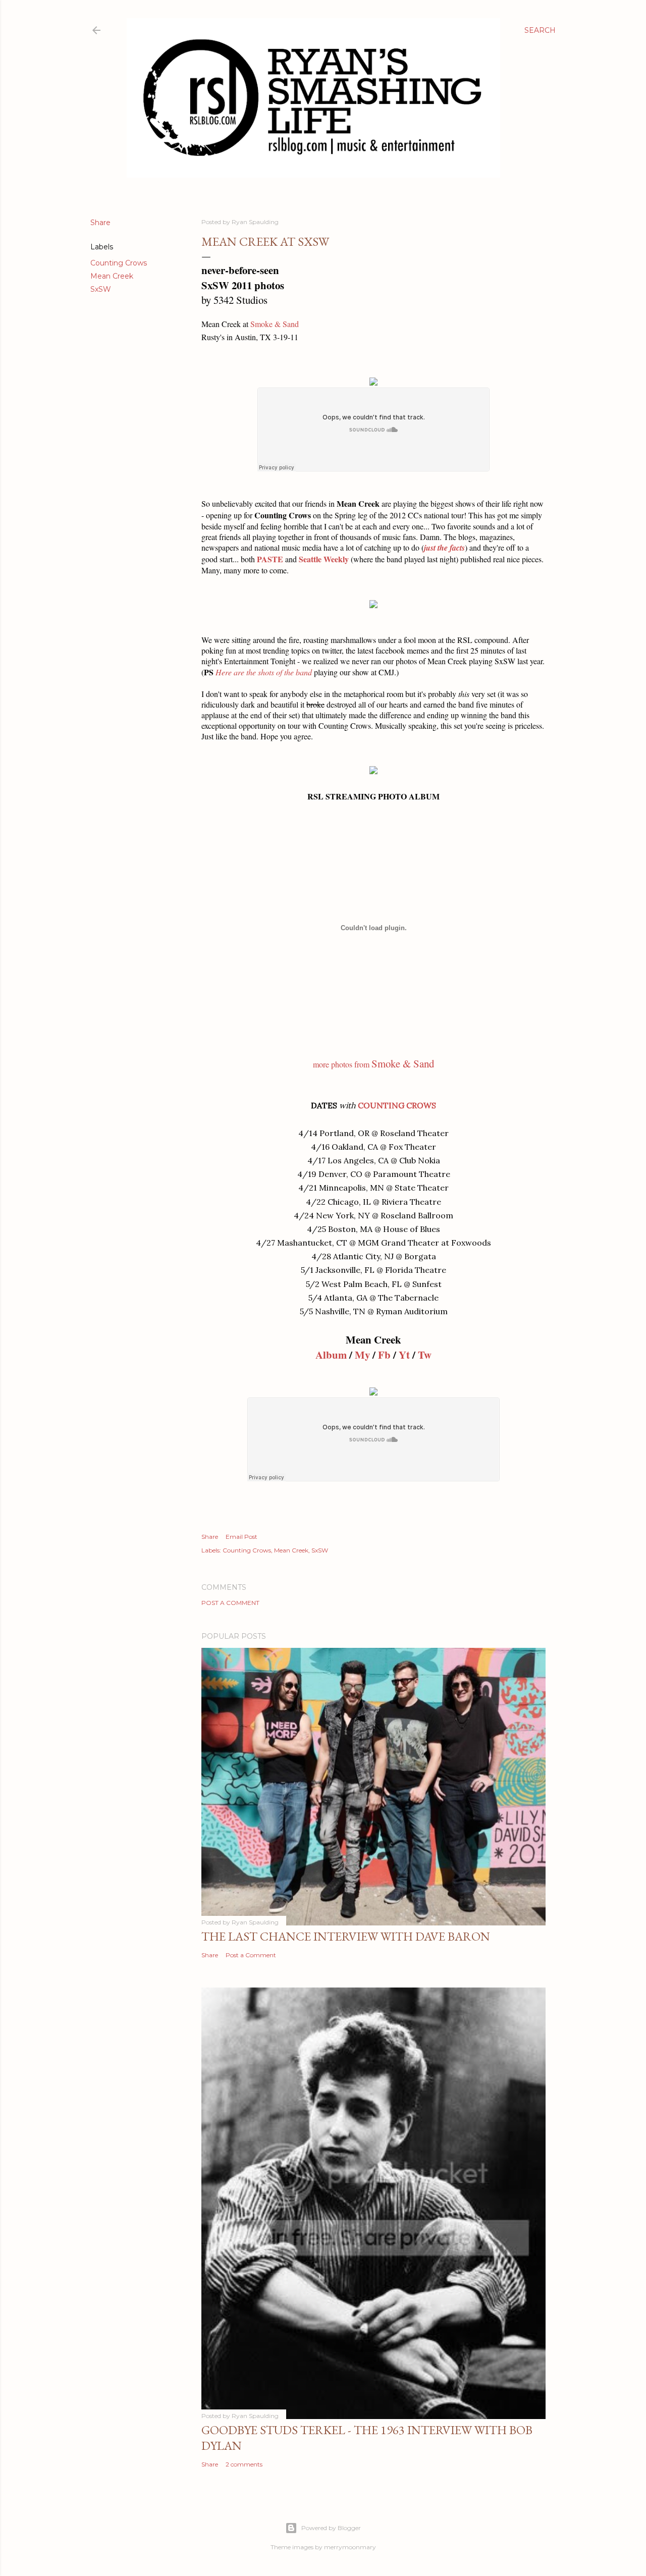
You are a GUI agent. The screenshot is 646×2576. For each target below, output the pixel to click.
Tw (425, 1355)
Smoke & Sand (275, 324)
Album (331, 1355)
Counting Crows (119, 263)
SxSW (101, 289)
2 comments (244, 2464)
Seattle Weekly (324, 559)
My (362, 1355)
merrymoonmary (350, 2547)
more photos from (373, 1064)
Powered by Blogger (331, 2528)
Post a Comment (230, 1603)
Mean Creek (112, 276)
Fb (384, 1355)
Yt (404, 1355)
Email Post (241, 1537)
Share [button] (100, 223)
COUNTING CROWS (397, 1105)
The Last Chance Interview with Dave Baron (346, 1936)
